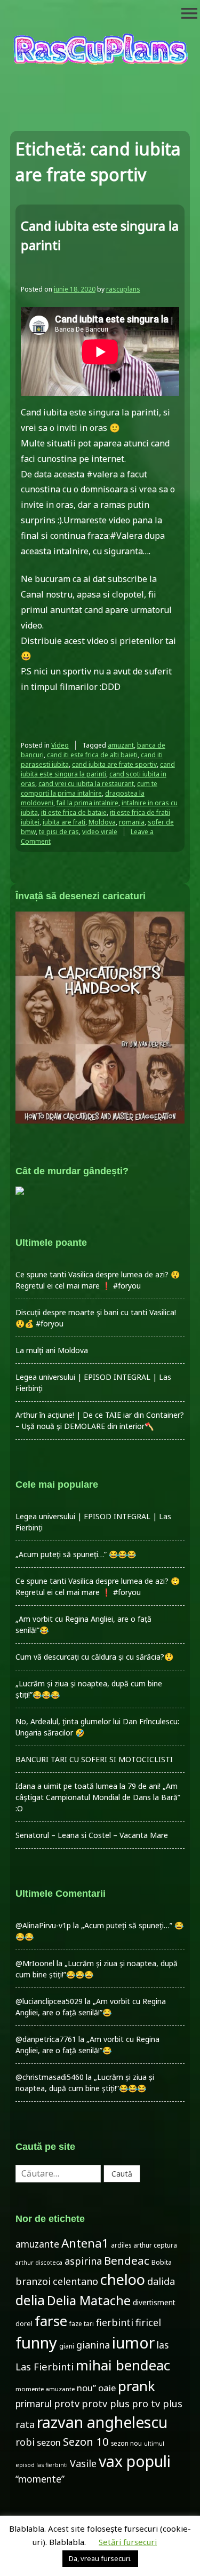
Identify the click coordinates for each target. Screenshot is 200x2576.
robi (25, 2442)
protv (67, 2404)
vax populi (135, 2461)
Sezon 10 (86, 2441)
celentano (75, 2281)
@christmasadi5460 (50, 2077)
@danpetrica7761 (46, 2039)
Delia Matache (89, 2300)
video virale (100, 832)
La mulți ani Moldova (52, 1350)
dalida (161, 2281)
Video (60, 745)
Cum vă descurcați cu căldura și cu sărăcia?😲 (94, 1657)
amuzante (37, 2244)
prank (137, 2386)
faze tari (82, 2323)
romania (132, 822)
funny (36, 2343)
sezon (49, 2442)
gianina (93, 2345)
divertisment (154, 2302)
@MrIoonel (35, 1963)
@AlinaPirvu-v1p (43, 1925)
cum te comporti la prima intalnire (89, 788)
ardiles (121, 2245)
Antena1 (85, 2243)
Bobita (162, 2262)
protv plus (106, 2404)
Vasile (83, 2463)
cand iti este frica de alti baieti (92, 755)
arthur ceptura (155, 2245)
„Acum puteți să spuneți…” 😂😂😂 (76, 1554)
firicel (148, 2322)
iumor (133, 2342)
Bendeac (127, 2260)
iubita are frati (64, 822)
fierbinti (115, 2322)
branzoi (33, 2281)
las (163, 2345)
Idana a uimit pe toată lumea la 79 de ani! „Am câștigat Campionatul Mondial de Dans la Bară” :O (98, 1797)
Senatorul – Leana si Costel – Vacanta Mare (92, 1835)
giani (67, 2346)
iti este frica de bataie (74, 812)
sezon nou (126, 2443)
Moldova (102, 822)
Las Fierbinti (45, 2366)
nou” (86, 2388)
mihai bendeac (123, 2365)
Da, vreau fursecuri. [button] (100, 2558)
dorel (24, 2324)
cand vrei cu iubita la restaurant (86, 784)
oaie (107, 2388)
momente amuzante (45, 2389)
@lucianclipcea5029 (49, 2001)
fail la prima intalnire (87, 803)
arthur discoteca (39, 2263)
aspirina (83, 2261)
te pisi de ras (59, 832)
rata (25, 2424)
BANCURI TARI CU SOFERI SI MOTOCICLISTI (94, 1759)
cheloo (123, 2279)
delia (30, 2300)
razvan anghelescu (102, 2422)
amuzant (121, 745)
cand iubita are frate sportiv (114, 764)
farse (51, 2321)
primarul (34, 2404)
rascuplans (123, 289)
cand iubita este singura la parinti (98, 769)
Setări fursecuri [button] (128, 2542)
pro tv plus (157, 2404)
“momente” (40, 2479)
